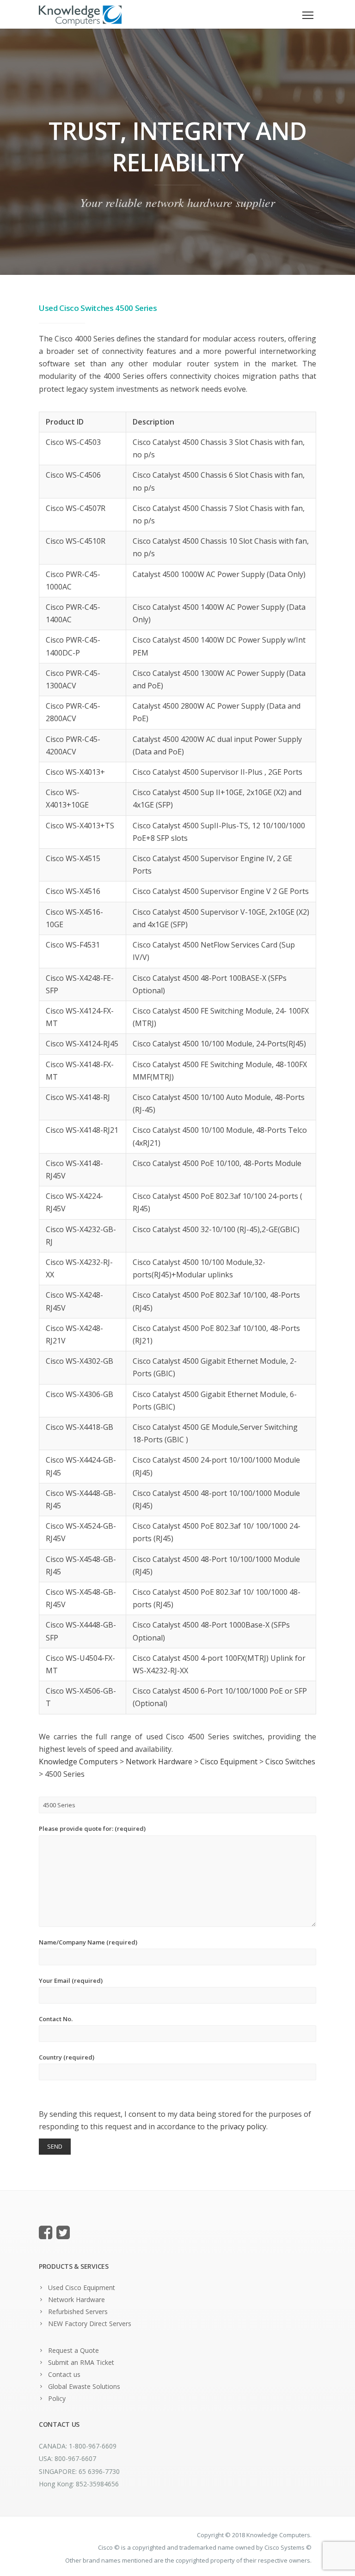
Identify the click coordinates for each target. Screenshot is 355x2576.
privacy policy (243, 2126)
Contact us (64, 2374)
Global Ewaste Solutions (84, 2386)
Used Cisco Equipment (82, 2287)
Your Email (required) (71, 1981)
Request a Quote (73, 2350)
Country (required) (67, 2057)
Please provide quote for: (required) (92, 1829)
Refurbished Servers (78, 2312)
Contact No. (56, 2019)
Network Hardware (77, 2300)
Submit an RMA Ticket (81, 2362)
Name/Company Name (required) (88, 1942)
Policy (57, 2398)
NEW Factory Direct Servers (90, 2324)
